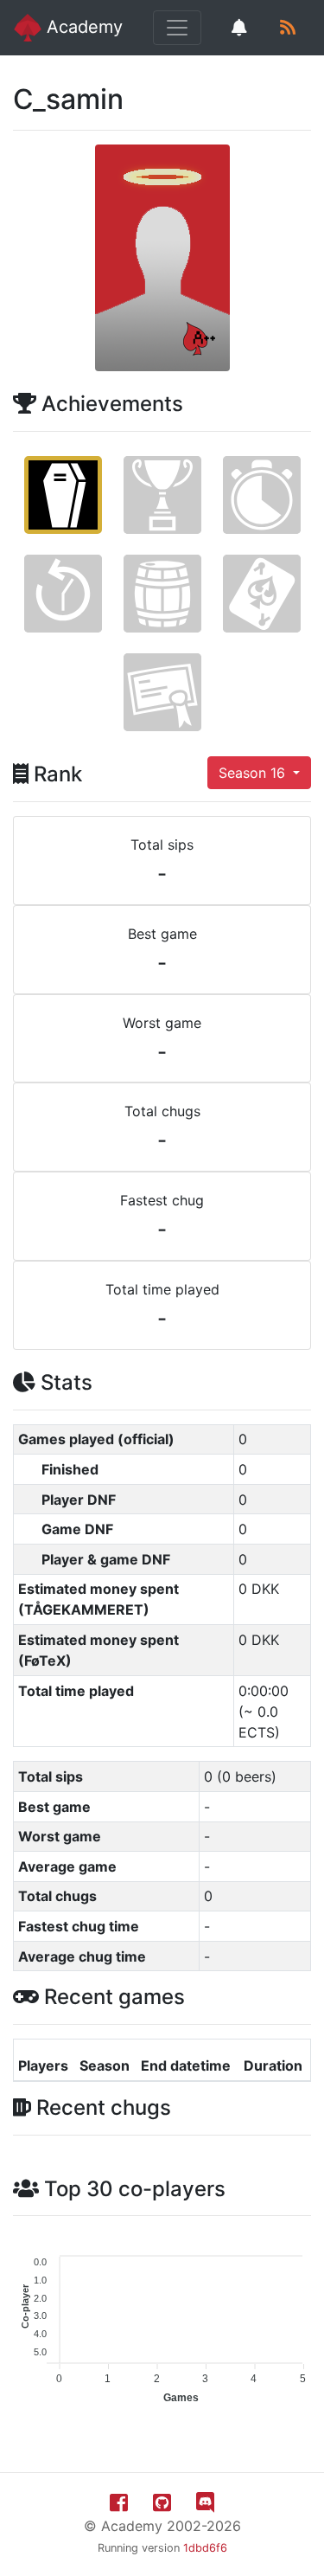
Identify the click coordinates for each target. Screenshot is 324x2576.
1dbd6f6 (205, 2548)
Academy (82, 27)
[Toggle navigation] (177, 28)
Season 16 (254, 773)
